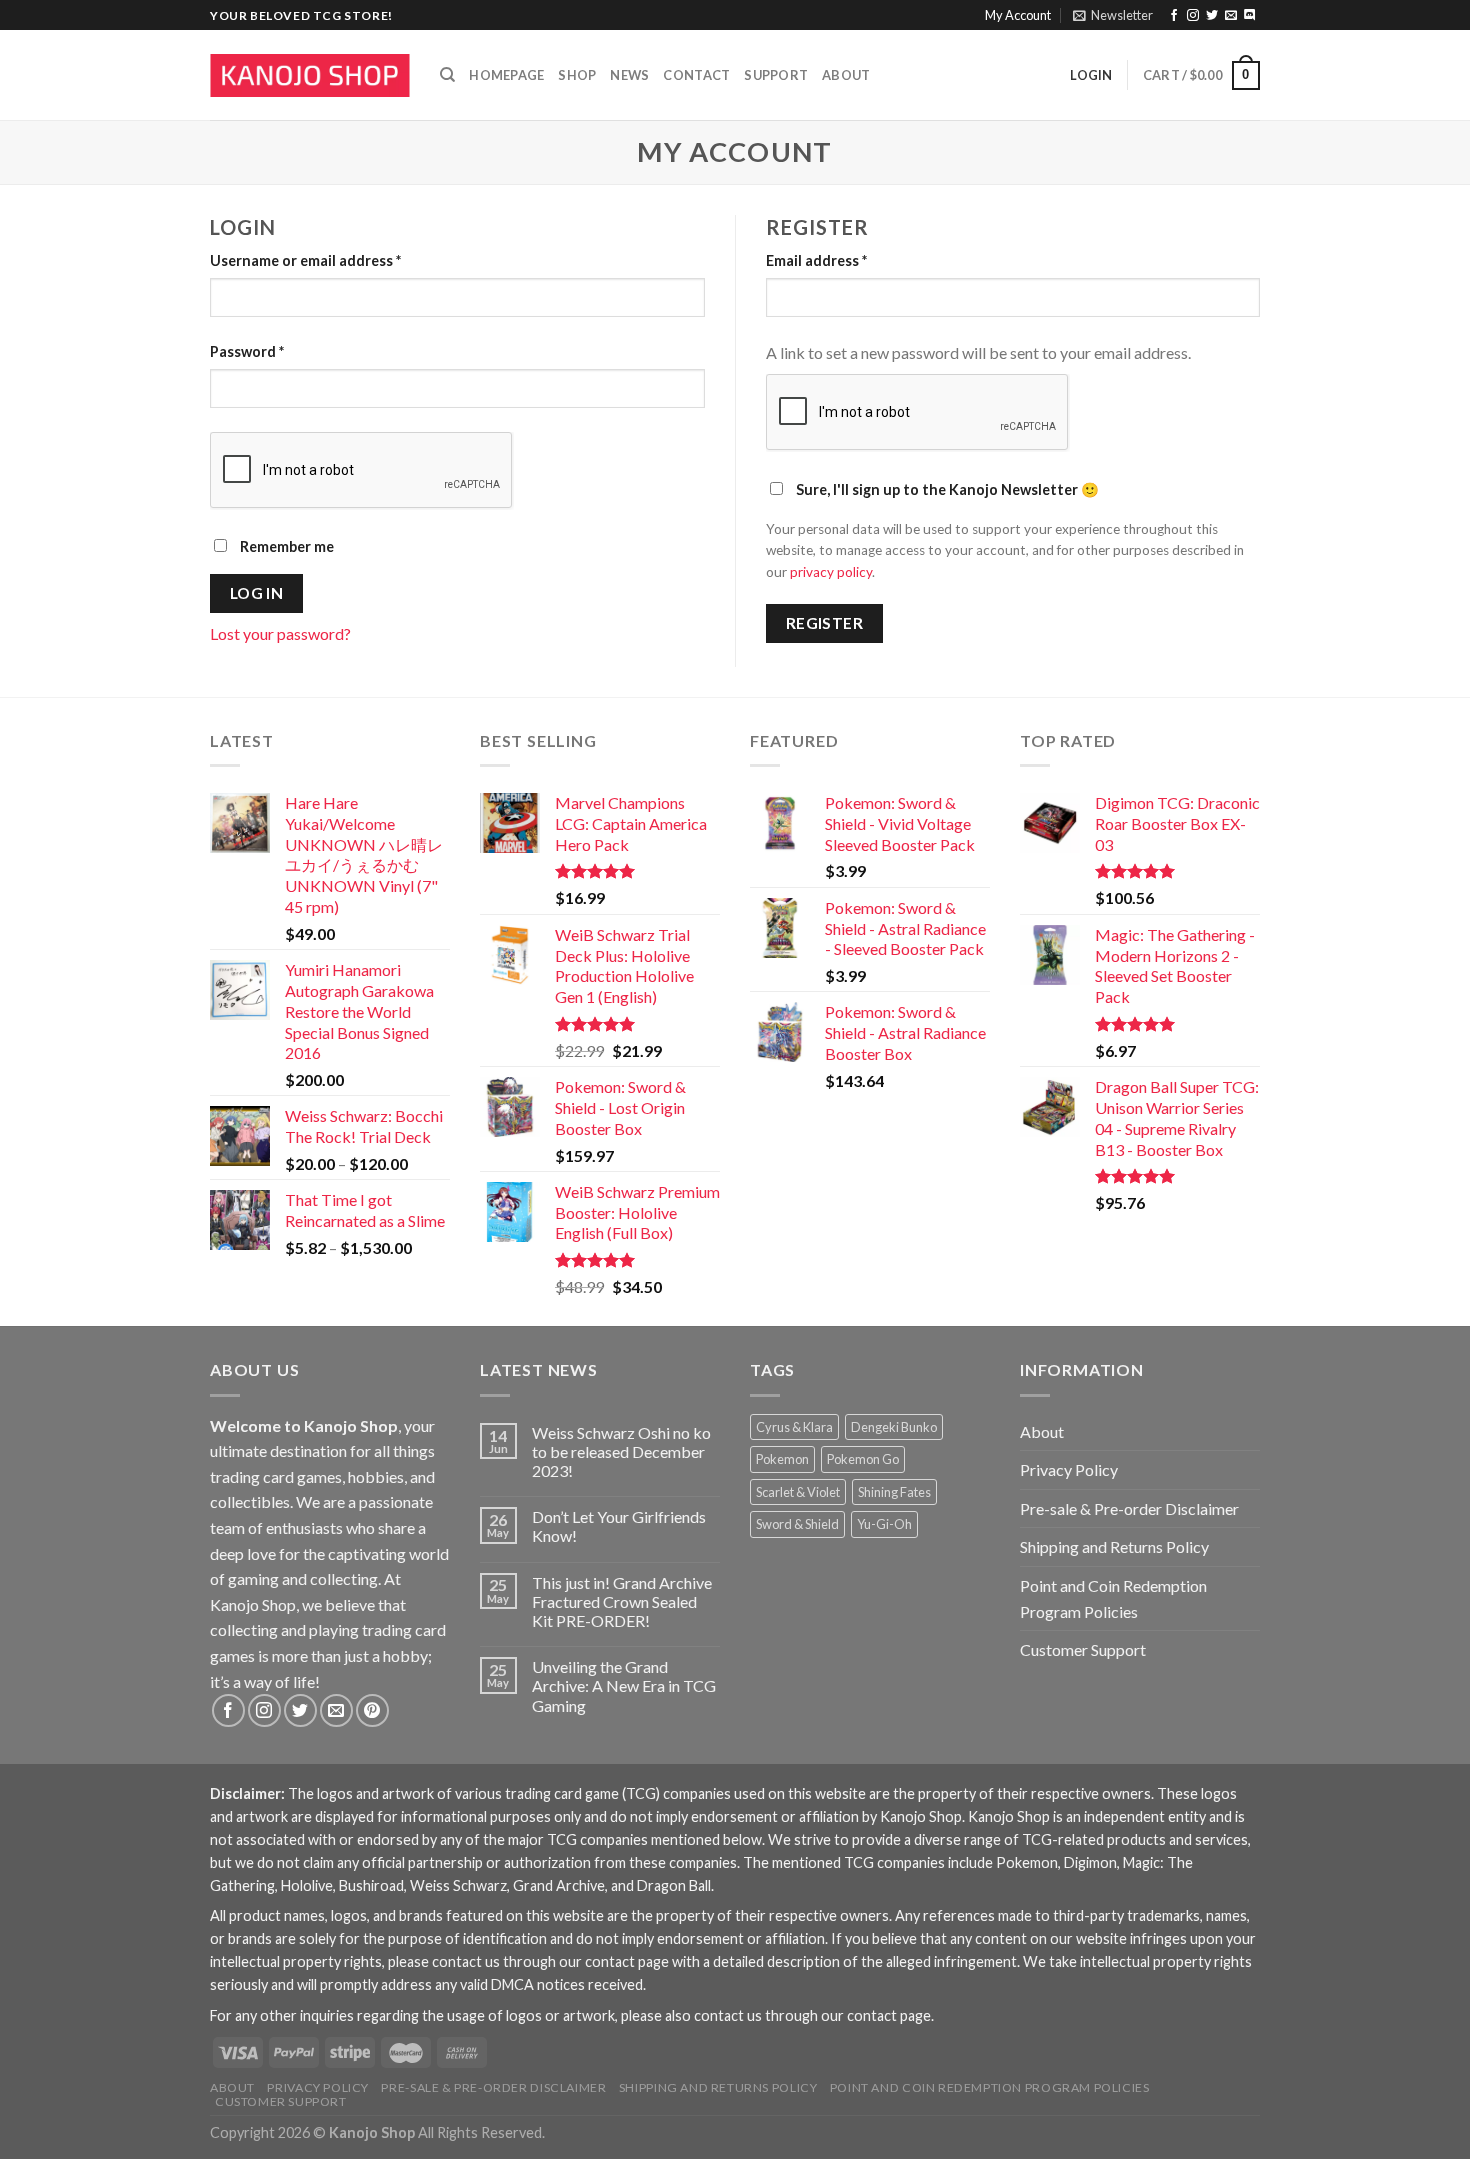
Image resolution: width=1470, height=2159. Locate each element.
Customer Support (1083, 1649)
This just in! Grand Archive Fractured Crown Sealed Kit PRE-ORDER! (622, 1601)
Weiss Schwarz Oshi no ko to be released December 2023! (621, 1451)
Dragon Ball (674, 1885)
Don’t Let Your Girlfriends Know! (619, 1526)
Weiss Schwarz (458, 1885)
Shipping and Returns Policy (1114, 1546)
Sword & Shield (797, 1524)
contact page (627, 1961)
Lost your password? (280, 633)
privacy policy (831, 572)
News (629, 75)
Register (825, 623)
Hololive (307, 1885)
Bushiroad (371, 1885)
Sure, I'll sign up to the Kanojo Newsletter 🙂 (946, 489)
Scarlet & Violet (798, 1492)
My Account (1018, 15)
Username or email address (305, 260)
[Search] (447, 75)
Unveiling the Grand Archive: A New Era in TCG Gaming (624, 1685)
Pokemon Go (863, 1459)
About (846, 75)
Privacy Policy (1069, 1469)
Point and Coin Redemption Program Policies (1113, 1598)
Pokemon (782, 1459)
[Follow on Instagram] (1193, 16)
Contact (696, 75)
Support (776, 75)
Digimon (1090, 1862)
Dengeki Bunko (894, 1427)
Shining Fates (894, 1492)
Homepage (506, 75)
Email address (816, 260)
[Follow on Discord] (1250, 16)
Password (247, 351)
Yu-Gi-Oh (884, 1524)
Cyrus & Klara (794, 1427)
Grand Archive (559, 1885)
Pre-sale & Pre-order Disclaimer (1129, 1508)
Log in (257, 593)
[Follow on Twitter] (1212, 16)
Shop (577, 75)
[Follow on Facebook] (1174, 16)
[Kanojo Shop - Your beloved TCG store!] (310, 76)
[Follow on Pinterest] (372, 1710)
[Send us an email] (1231, 16)
